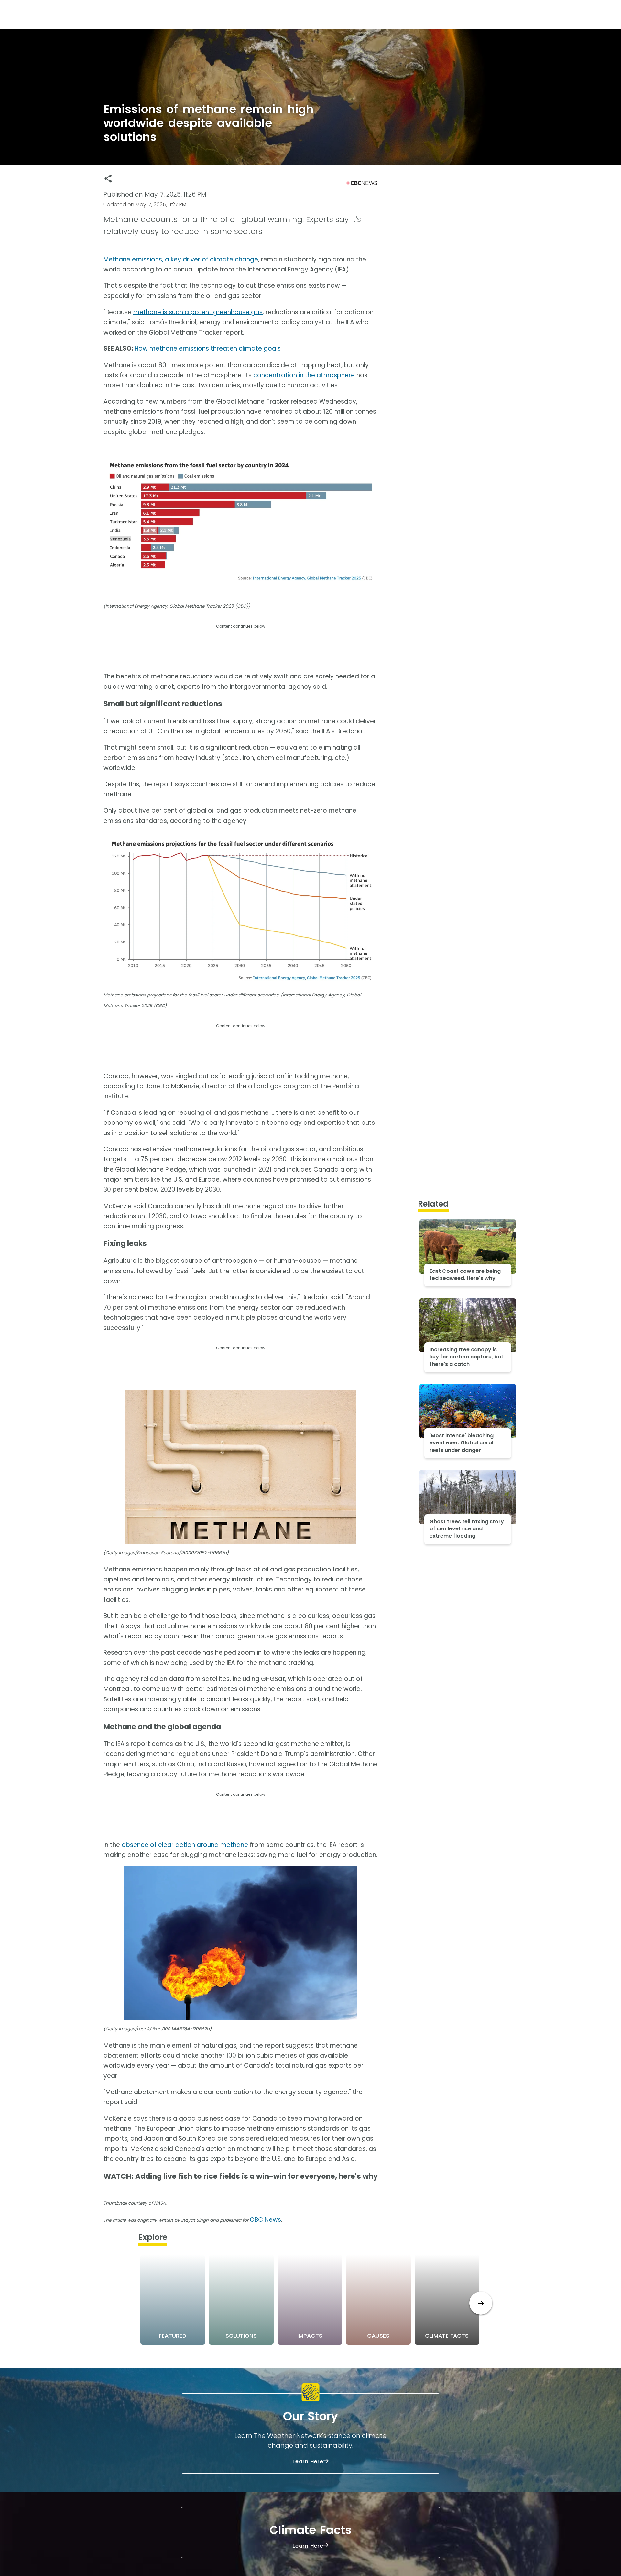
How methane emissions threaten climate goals (208, 349)
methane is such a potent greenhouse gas (198, 312)
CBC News (265, 2220)
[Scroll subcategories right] (481, 2303)
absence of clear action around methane (185, 1845)
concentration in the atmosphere (304, 375)
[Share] (108, 179)
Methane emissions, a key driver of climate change (181, 259)
